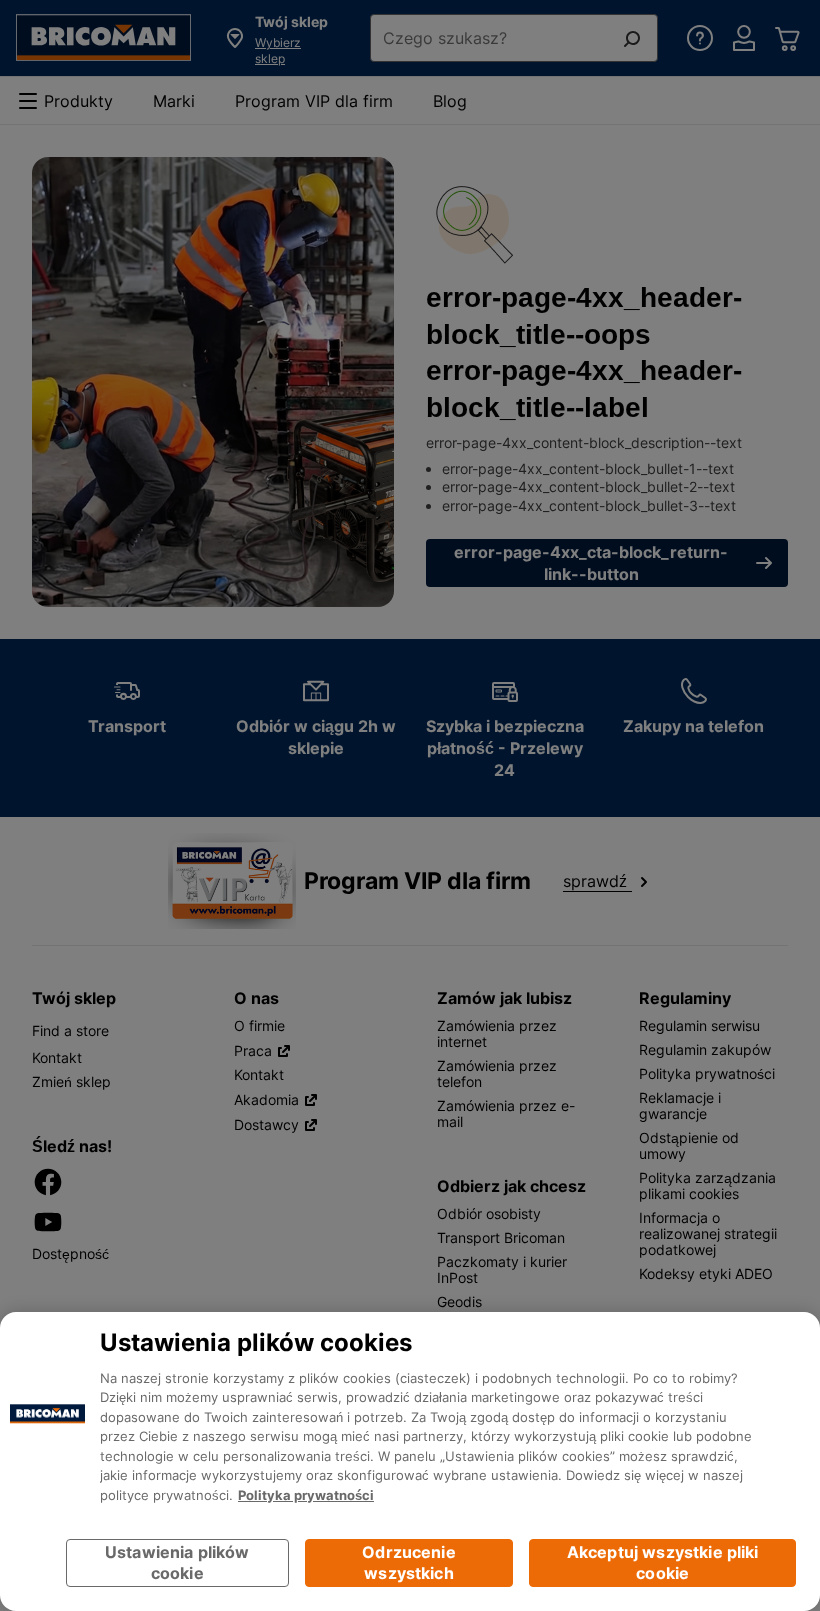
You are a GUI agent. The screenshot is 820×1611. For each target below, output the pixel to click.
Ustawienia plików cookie (177, 1562)
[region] (410, 1461)
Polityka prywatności (306, 1495)
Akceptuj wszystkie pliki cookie (663, 1562)
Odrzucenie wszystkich (409, 1562)
